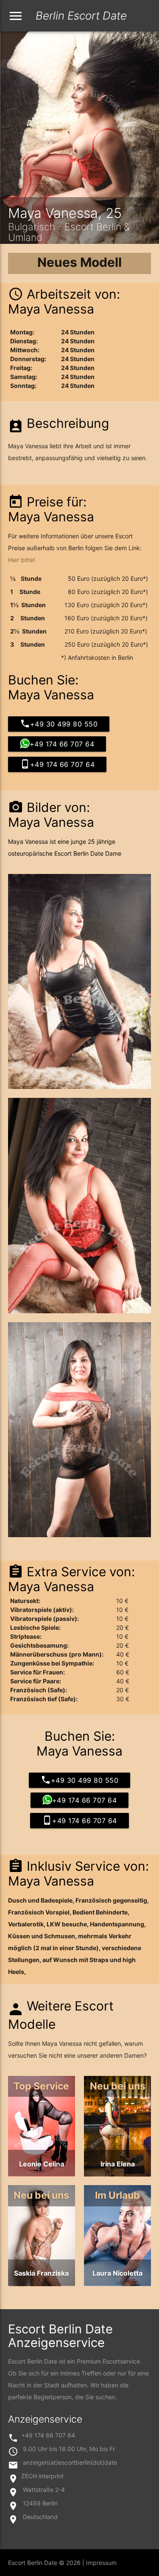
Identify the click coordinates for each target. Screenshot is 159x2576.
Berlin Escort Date (57, 16)
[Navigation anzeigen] (16, 16)
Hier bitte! (22, 560)
